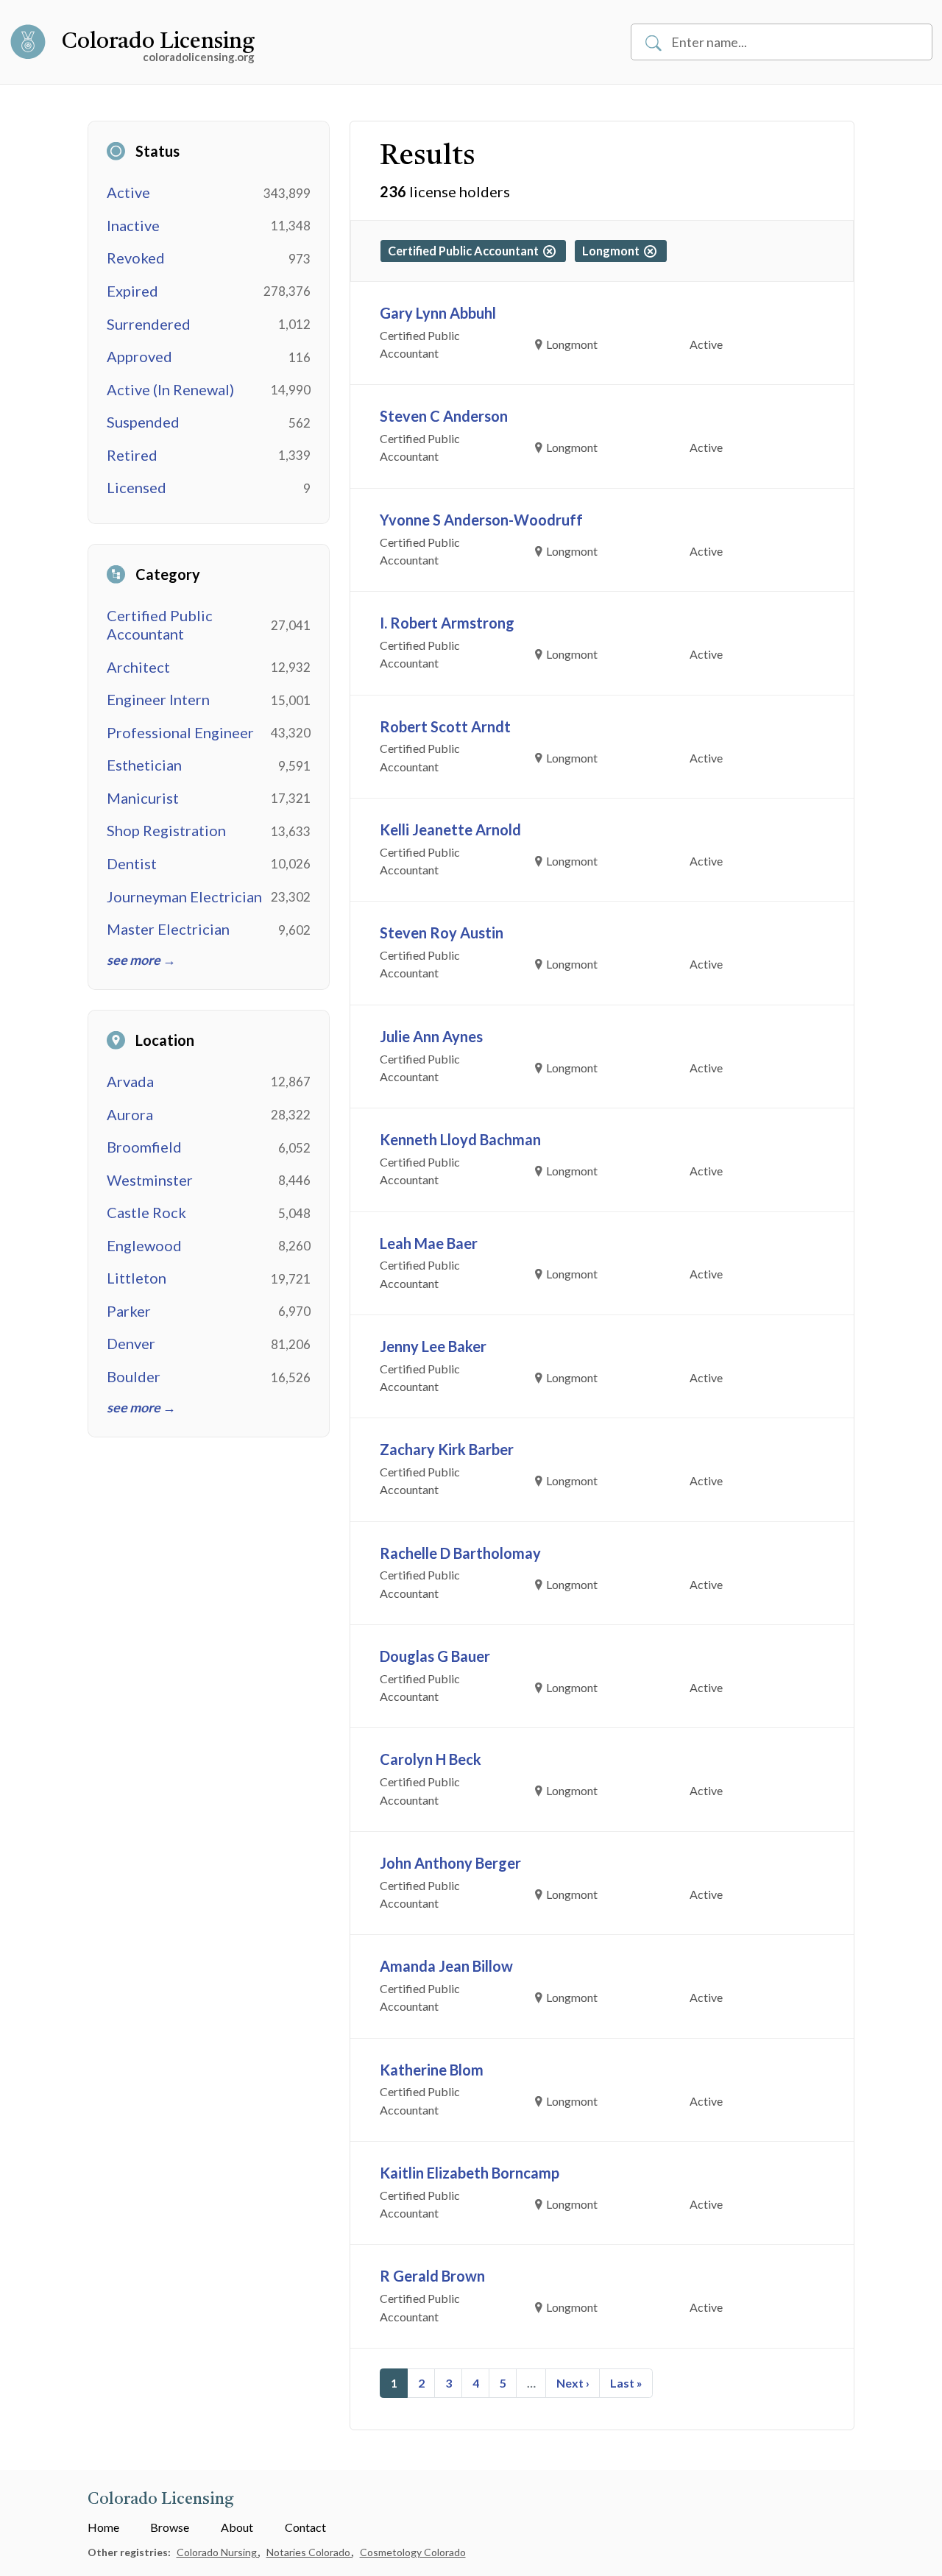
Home (103, 2527)
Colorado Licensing (158, 42)
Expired (132, 291)
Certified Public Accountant (160, 624)
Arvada (130, 1081)
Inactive (133, 225)
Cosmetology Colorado (413, 2552)
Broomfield (144, 1147)
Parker (129, 1311)
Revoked (136, 258)
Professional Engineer (180, 732)
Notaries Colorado (309, 2552)
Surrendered (149, 324)
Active (128, 192)
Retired (132, 455)
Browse (170, 2527)
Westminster (150, 1180)
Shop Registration (166, 830)
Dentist (132, 863)
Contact (305, 2527)
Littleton (137, 1278)
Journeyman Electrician (184, 896)
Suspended (143, 422)
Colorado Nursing (218, 2552)
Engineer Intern (158, 699)
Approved (139, 356)
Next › (573, 2383)
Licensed (137, 487)
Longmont (613, 251)
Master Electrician (168, 929)
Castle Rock (146, 1212)
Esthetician (144, 765)
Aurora (130, 1114)
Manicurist (143, 798)
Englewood (144, 1245)
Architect (138, 667)
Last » (626, 2383)
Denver (131, 1343)
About (237, 2527)
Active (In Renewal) (170, 389)
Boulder (134, 1376)
